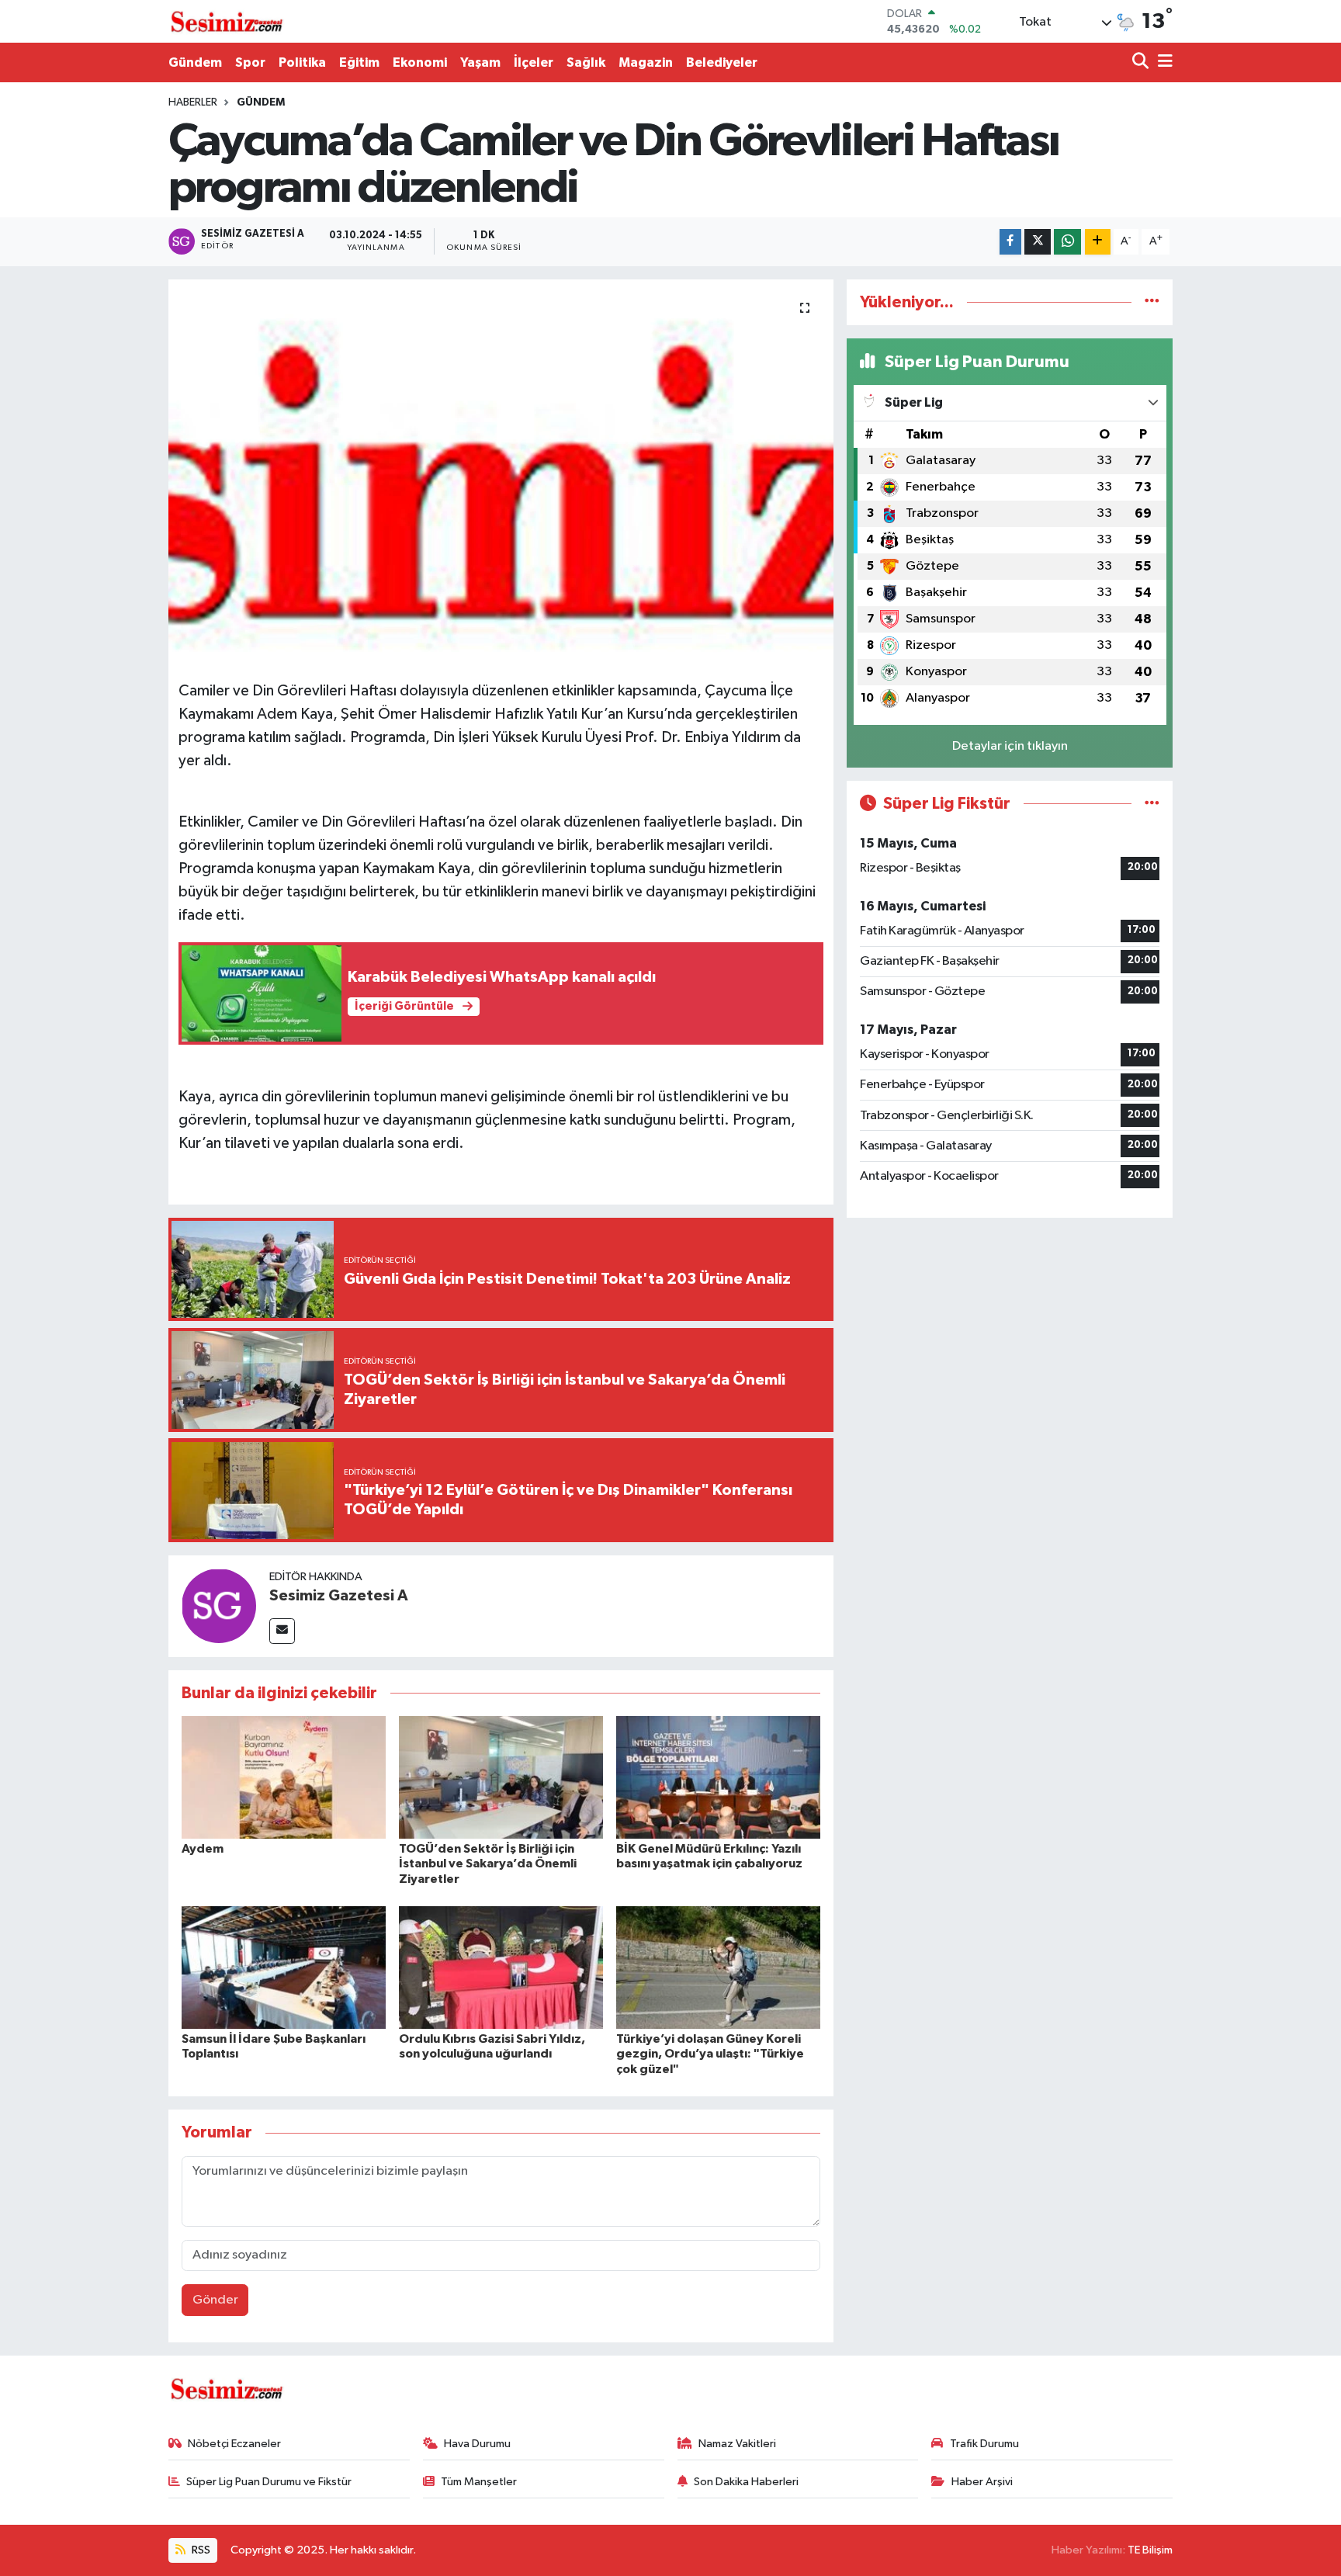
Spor (250, 62)
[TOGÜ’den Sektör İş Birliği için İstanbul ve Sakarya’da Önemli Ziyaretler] (501, 1777)
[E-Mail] (282, 1631)
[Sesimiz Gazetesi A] (219, 1605)
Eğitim (359, 62)
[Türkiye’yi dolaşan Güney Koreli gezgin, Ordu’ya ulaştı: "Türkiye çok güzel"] (718, 1967)
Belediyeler (722, 62)
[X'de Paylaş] (1038, 242)
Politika (302, 62)
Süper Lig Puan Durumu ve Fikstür (269, 2482)
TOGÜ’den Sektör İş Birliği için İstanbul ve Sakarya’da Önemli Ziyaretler (488, 1864)
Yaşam (480, 62)
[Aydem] (284, 1777)
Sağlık (586, 62)
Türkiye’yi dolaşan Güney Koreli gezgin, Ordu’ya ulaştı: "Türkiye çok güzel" (710, 2054)
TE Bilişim (1150, 2550)
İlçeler (534, 62)
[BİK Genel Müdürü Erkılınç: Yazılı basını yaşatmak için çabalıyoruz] (718, 1777)
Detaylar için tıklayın (1010, 746)
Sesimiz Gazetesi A (339, 1596)
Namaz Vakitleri (737, 2444)
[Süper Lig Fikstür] (1152, 804)
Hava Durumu (477, 2444)
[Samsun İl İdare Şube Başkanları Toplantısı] (284, 1967)
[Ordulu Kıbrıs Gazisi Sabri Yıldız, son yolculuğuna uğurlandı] (501, 1967)
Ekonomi (420, 62)
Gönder (215, 2300)
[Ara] (1142, 62)
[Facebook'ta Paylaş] (1010, 242)
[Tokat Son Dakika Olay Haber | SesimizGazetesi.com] (227, 22)
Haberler (193, 102)
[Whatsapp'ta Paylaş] (1067, 242)
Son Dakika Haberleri (746, 2482)
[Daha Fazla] (1098, 242)
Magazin (646, 62)
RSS (200, 2550)
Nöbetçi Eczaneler (234, 2444)
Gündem (195, 62)
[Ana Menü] (1163, 62)
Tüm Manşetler (479, 2482)
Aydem (203, 1849)
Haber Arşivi (982, 2482)
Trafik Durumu (984, 2444)
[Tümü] (1152, 302)
